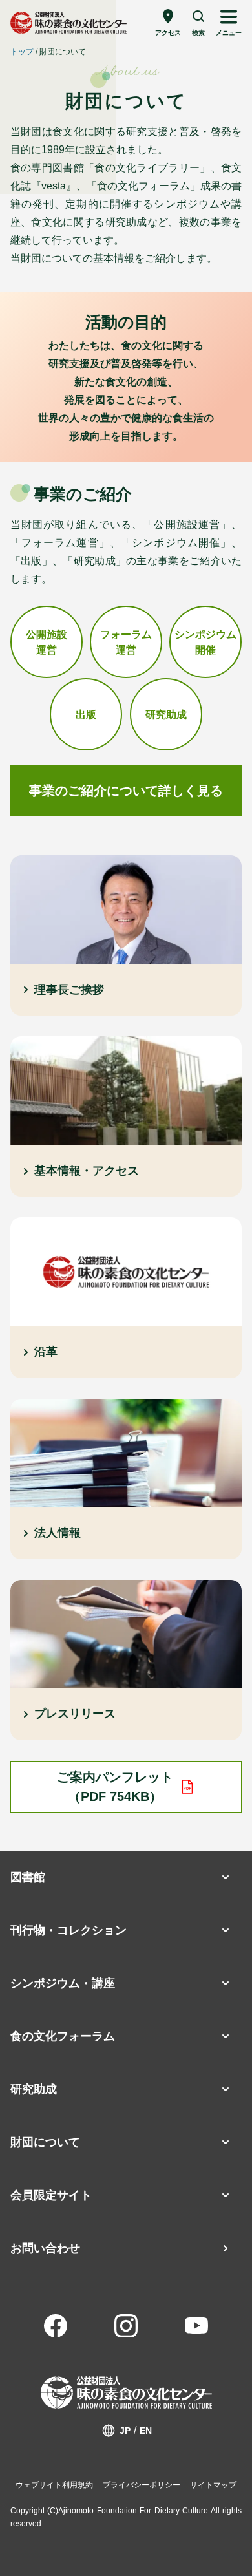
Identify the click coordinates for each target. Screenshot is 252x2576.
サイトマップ (213, 2485)
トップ (22, 52)
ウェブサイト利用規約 (54, 2485)
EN (146, 2431)
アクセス (168, 33)
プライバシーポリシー (142, 2485)
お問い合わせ (45, 2248)
